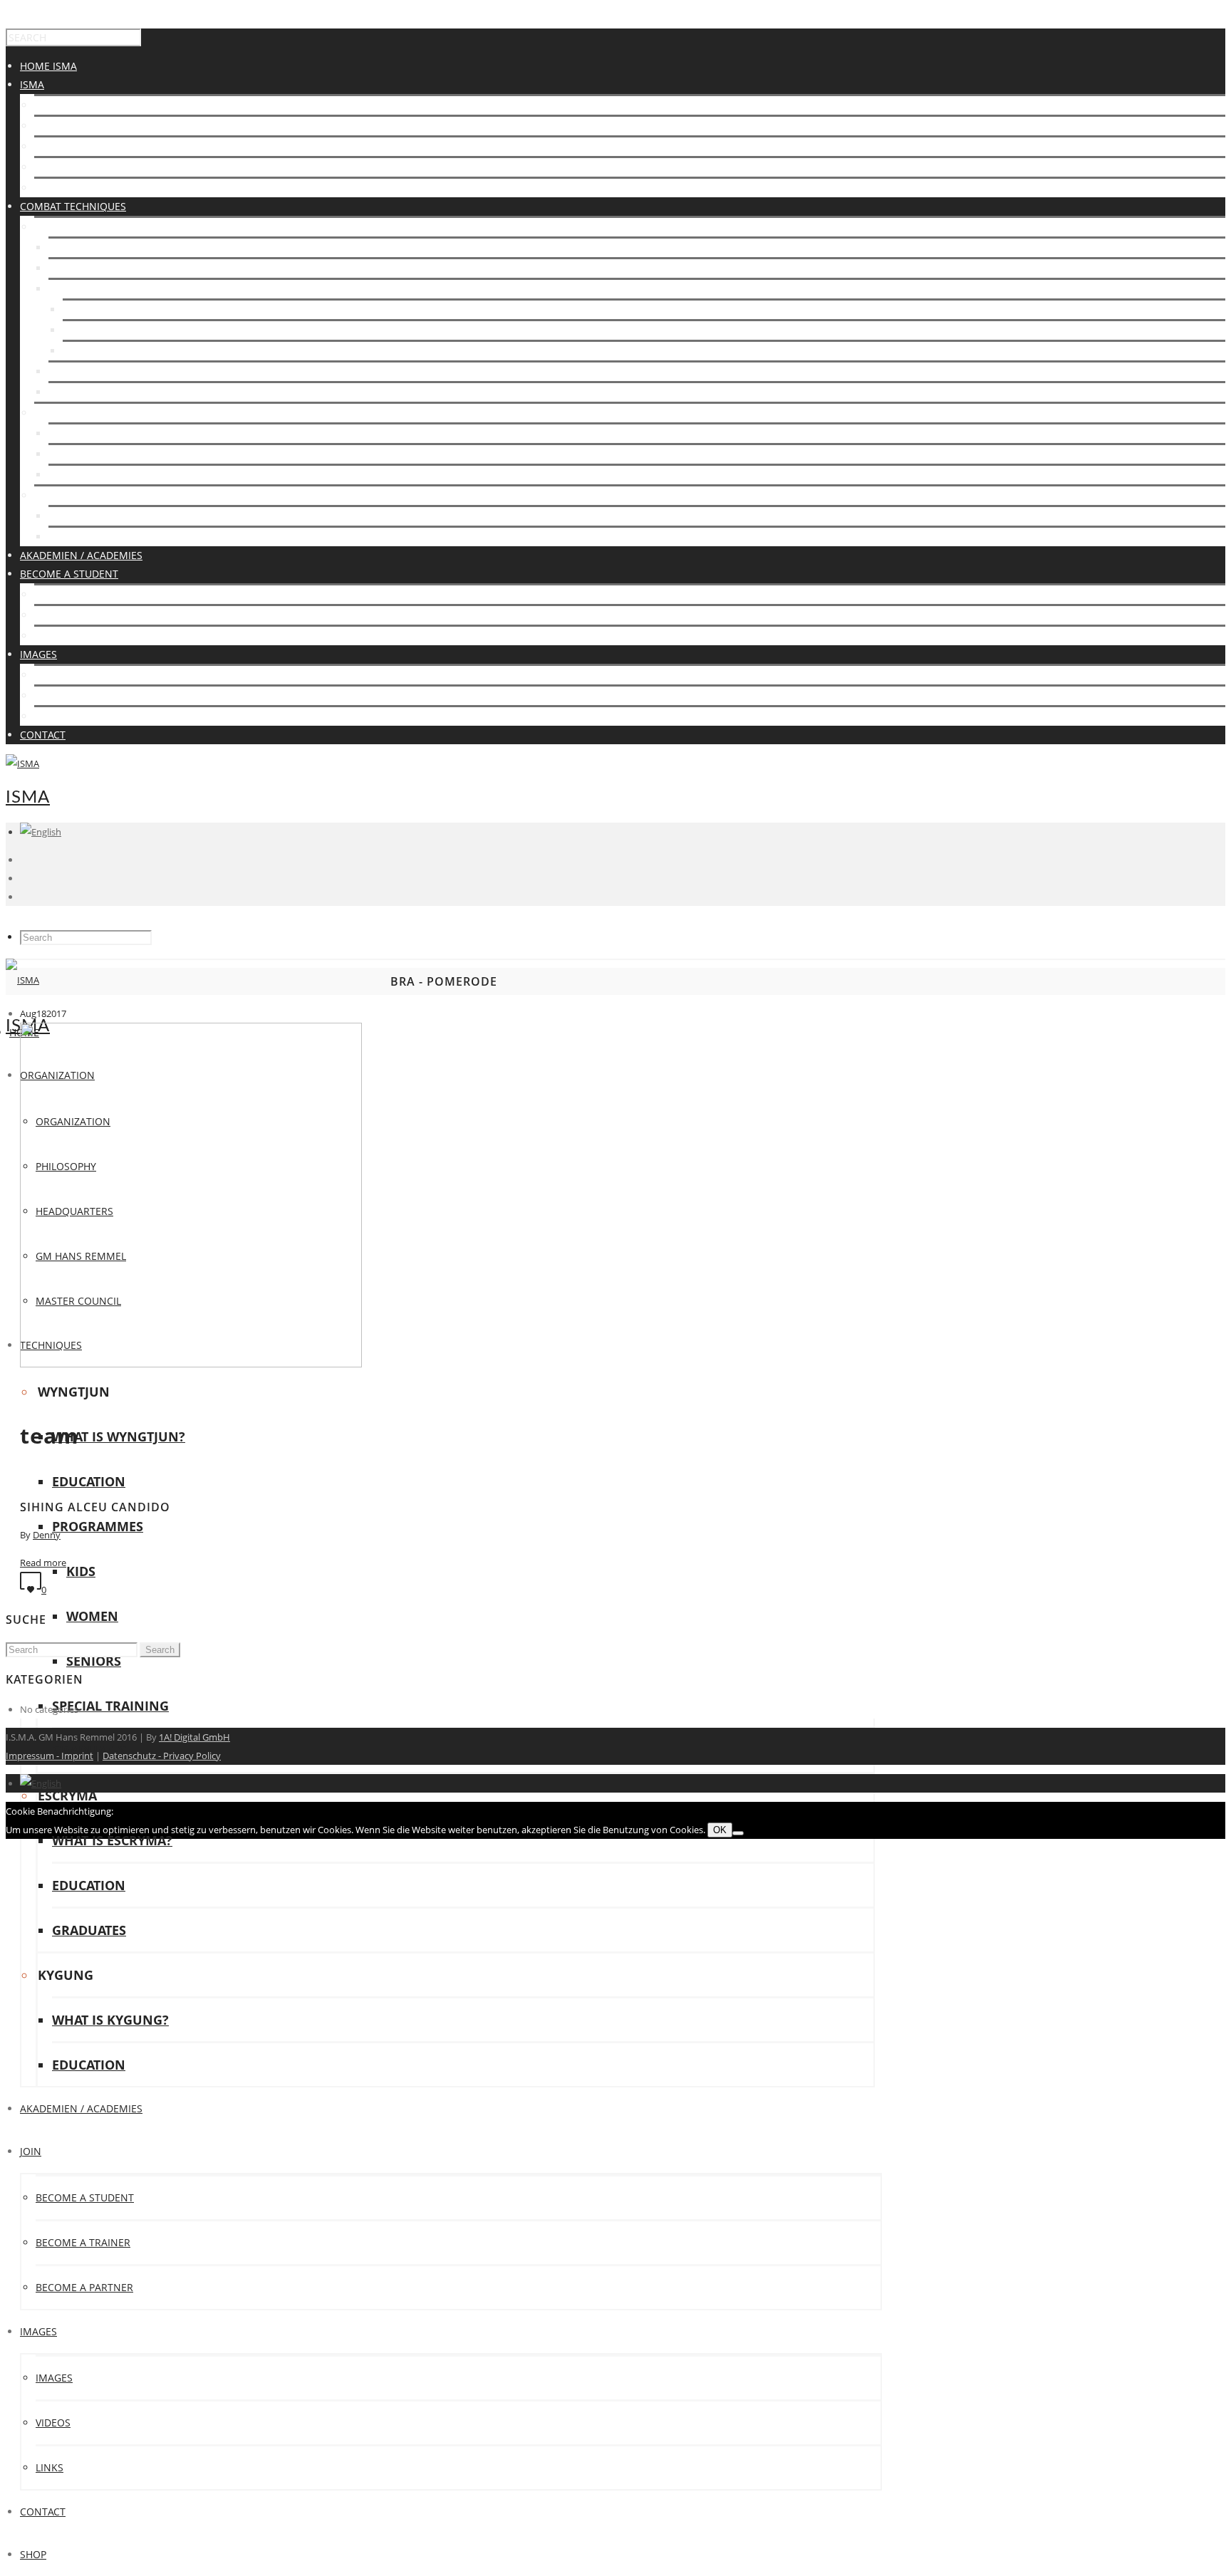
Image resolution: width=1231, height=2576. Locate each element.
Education (89, 1481)
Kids (81, 1571)
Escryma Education (101, 454)
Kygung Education (99, 537)
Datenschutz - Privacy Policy (162, 1756)
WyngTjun (61, 227)
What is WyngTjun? (99, 247)
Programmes (83, 289)
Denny (47, 1535)
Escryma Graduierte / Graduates (136, 475)
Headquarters (73, 146)
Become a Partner (83, 636)
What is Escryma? (95, 433)
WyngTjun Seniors (112, 351)
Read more (43, 1563)
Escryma (57, 413)
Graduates (89, 1930)
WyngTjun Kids (102, 309)
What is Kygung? (93, 516)
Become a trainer (83, 2242)
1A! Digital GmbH (194, 1737)
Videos (52, 695)
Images (53, 675)
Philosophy (64, 126)
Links (48, 716)
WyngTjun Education (105, 268)
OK (720, 1830)
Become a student (83, 594)
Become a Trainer (82, 615)
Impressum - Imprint (50, 1756)
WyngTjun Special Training (120, 371)
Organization (72, 105)
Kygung (55, 495)
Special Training (110, 1706)
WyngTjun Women (111, 330)
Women (92, 1616)
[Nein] (738, 1833)
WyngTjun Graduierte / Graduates (140, 392)
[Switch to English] (41, 1783)
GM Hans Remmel (79, 167)
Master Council (77, 188)
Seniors (94, 1661)
